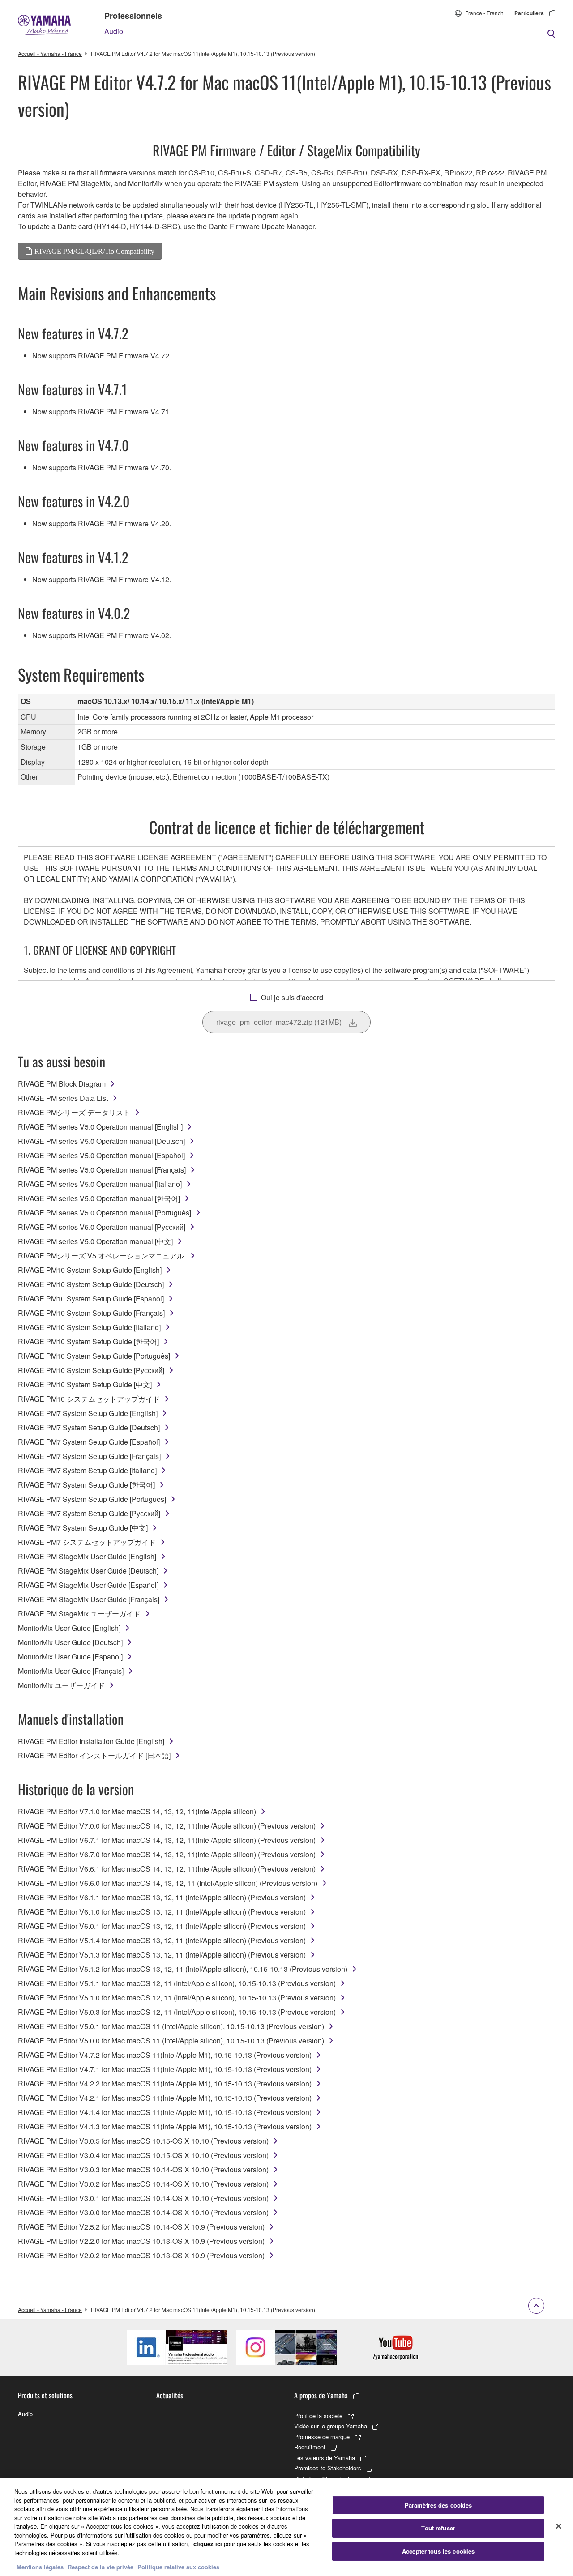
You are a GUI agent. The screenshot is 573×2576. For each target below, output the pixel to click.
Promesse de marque (322, 2437)
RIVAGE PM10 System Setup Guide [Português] (94, 1356)
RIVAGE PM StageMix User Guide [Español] (88, 1585)
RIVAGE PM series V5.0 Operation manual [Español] (101, 1155)
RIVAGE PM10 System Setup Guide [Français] (91, 1313)
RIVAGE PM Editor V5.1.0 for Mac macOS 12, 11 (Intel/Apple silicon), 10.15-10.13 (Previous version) (177, 1998)
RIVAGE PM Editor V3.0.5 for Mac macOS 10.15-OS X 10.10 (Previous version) (143, 2141)
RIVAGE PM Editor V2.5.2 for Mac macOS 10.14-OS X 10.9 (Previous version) (141, 2227)
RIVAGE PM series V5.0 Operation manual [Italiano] (100, 1184)
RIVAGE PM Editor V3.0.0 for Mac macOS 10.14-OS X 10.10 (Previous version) (143, 2212)
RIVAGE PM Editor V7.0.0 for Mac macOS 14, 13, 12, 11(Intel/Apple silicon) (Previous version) (167, 1826)
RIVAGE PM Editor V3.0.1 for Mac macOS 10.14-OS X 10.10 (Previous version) (143, 2198)
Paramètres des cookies (438, 2505)
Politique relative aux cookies (178, 2567)
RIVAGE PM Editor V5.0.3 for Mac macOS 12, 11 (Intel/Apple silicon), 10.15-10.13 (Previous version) (177, 2012)
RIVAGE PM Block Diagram (62, 1084)
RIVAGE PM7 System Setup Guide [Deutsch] (89, 1427)
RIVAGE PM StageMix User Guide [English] (87, 1556)
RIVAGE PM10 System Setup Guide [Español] (91, 1299)
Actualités (170, 2395)
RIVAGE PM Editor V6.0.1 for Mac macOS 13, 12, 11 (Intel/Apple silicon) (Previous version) (162, 1926)
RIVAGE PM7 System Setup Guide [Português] (92, 1499)
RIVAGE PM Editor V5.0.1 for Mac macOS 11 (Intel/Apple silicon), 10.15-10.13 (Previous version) (171, 2026)
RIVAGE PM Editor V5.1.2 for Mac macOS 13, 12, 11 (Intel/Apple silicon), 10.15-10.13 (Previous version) (183, 1969)
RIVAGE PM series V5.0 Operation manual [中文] (95, 1241)
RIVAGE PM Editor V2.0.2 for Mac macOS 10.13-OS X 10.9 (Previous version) (141, 2255)
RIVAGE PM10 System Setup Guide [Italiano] (89, 1327)
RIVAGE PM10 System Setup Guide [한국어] (88, 1341)
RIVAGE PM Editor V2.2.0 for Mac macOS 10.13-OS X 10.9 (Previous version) (141, 2241)
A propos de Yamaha (321, 2395)
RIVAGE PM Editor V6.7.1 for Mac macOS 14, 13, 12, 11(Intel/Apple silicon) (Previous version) (167, 1840)
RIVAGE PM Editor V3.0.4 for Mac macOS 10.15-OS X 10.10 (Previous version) (143, 2155)
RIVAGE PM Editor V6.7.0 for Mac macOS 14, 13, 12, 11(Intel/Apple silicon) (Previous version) (167, 1854)
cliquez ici (208, 2544)
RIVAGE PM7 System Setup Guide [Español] (89, 1442)
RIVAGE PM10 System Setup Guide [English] (90, 1270)
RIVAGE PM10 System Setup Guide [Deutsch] (91, 1284)
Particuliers (529, 13)
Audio (114, 31)
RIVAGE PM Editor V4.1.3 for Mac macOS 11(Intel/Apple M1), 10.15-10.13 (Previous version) (165, 2126)
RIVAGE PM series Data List (63, 1098)
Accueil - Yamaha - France (50, 53)
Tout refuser (438, 2528)
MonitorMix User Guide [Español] (70, 1657)
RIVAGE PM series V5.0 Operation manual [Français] (102, 1170)
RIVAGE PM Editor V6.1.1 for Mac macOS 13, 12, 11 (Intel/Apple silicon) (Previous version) (162, 1897)
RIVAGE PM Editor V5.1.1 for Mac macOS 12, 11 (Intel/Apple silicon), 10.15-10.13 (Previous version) (177, 1983)
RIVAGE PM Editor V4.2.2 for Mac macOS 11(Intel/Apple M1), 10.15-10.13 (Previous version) (165, 2083)
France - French (484, 13)
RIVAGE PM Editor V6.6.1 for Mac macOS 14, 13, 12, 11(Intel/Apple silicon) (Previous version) (167, 1869)
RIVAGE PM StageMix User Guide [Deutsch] (88, 1571)
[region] (286, 2527)
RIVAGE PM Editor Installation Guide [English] (91, 1741)
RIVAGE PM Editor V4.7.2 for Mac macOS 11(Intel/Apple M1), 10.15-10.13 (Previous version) (165, 2055)
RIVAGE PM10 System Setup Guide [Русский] (91, 1370)
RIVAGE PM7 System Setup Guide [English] (88, 1413)
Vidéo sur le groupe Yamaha (331, 2426)
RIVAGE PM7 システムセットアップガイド (87, 1542)
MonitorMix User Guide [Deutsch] (70, 1642)
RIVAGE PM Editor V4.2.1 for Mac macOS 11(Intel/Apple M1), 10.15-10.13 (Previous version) (165, 2098)
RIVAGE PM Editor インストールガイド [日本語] (94, 1755)
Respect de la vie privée (100, 2567)
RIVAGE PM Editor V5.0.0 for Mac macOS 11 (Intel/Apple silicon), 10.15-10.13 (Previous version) (171, 2041)
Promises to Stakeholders (328, 2468)
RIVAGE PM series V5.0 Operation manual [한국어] (99, 1198)
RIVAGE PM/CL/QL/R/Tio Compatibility (94, 251)
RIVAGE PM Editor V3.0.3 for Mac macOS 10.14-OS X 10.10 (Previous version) (143, 2169)
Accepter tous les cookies (438, 2551)
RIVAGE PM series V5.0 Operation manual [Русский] (102, 1227)
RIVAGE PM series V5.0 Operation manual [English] (100, 1127)
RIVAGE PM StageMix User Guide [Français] (89, 1599)
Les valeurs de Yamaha (325, 2458)
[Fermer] (559, 2526)
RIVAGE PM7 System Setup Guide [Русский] (89, 1513)
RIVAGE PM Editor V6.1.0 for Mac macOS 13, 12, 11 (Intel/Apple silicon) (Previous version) (162, 1912)
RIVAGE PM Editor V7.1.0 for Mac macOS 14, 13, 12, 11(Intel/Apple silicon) (137, 1811)
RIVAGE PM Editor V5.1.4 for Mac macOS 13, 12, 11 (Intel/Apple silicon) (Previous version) (162, 1940)
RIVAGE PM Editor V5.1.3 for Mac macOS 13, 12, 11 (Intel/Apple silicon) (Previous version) (162, 1955)
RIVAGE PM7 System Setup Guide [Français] (89, 1456)
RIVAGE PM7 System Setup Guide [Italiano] (87, 1470)
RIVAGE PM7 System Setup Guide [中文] (83, 1528)
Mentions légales (40, 2567)
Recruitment (310, 2447)
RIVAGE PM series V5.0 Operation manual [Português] (105, 1213)
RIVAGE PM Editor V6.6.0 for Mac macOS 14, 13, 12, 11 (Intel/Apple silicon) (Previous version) (168, 1883)
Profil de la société (318, 2416)
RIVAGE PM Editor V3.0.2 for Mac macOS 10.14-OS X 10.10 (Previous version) (143, 2184)
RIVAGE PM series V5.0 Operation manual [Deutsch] (101, 1141)
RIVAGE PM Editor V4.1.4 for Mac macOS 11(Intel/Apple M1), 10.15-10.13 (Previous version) (165, 2112)
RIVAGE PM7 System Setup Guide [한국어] (86, 1485)
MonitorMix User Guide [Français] (71, 1671)
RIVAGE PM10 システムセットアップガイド (89, 1399)
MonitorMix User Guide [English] (69, 1628)
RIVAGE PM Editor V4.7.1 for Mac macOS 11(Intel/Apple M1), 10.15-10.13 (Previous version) (165, 2069)
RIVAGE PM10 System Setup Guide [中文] (85, 1384)
